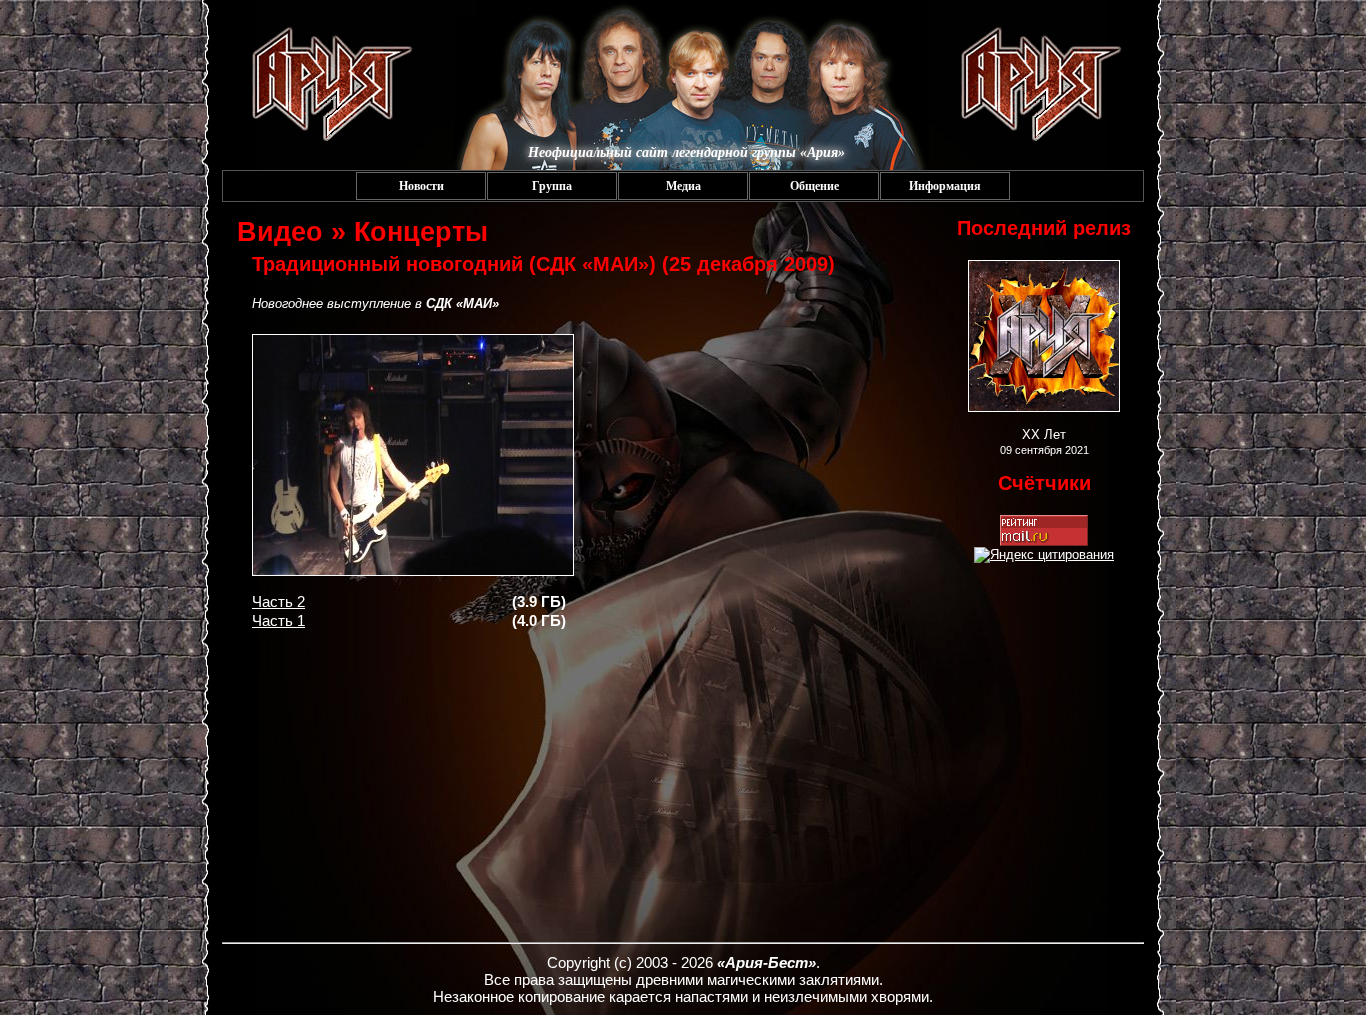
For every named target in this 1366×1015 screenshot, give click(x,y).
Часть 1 (278, 620)
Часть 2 (278, 601)
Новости (421, 186)
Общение (814, 186)
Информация (945, 186)
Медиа (683, 186)
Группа (552, 186)
